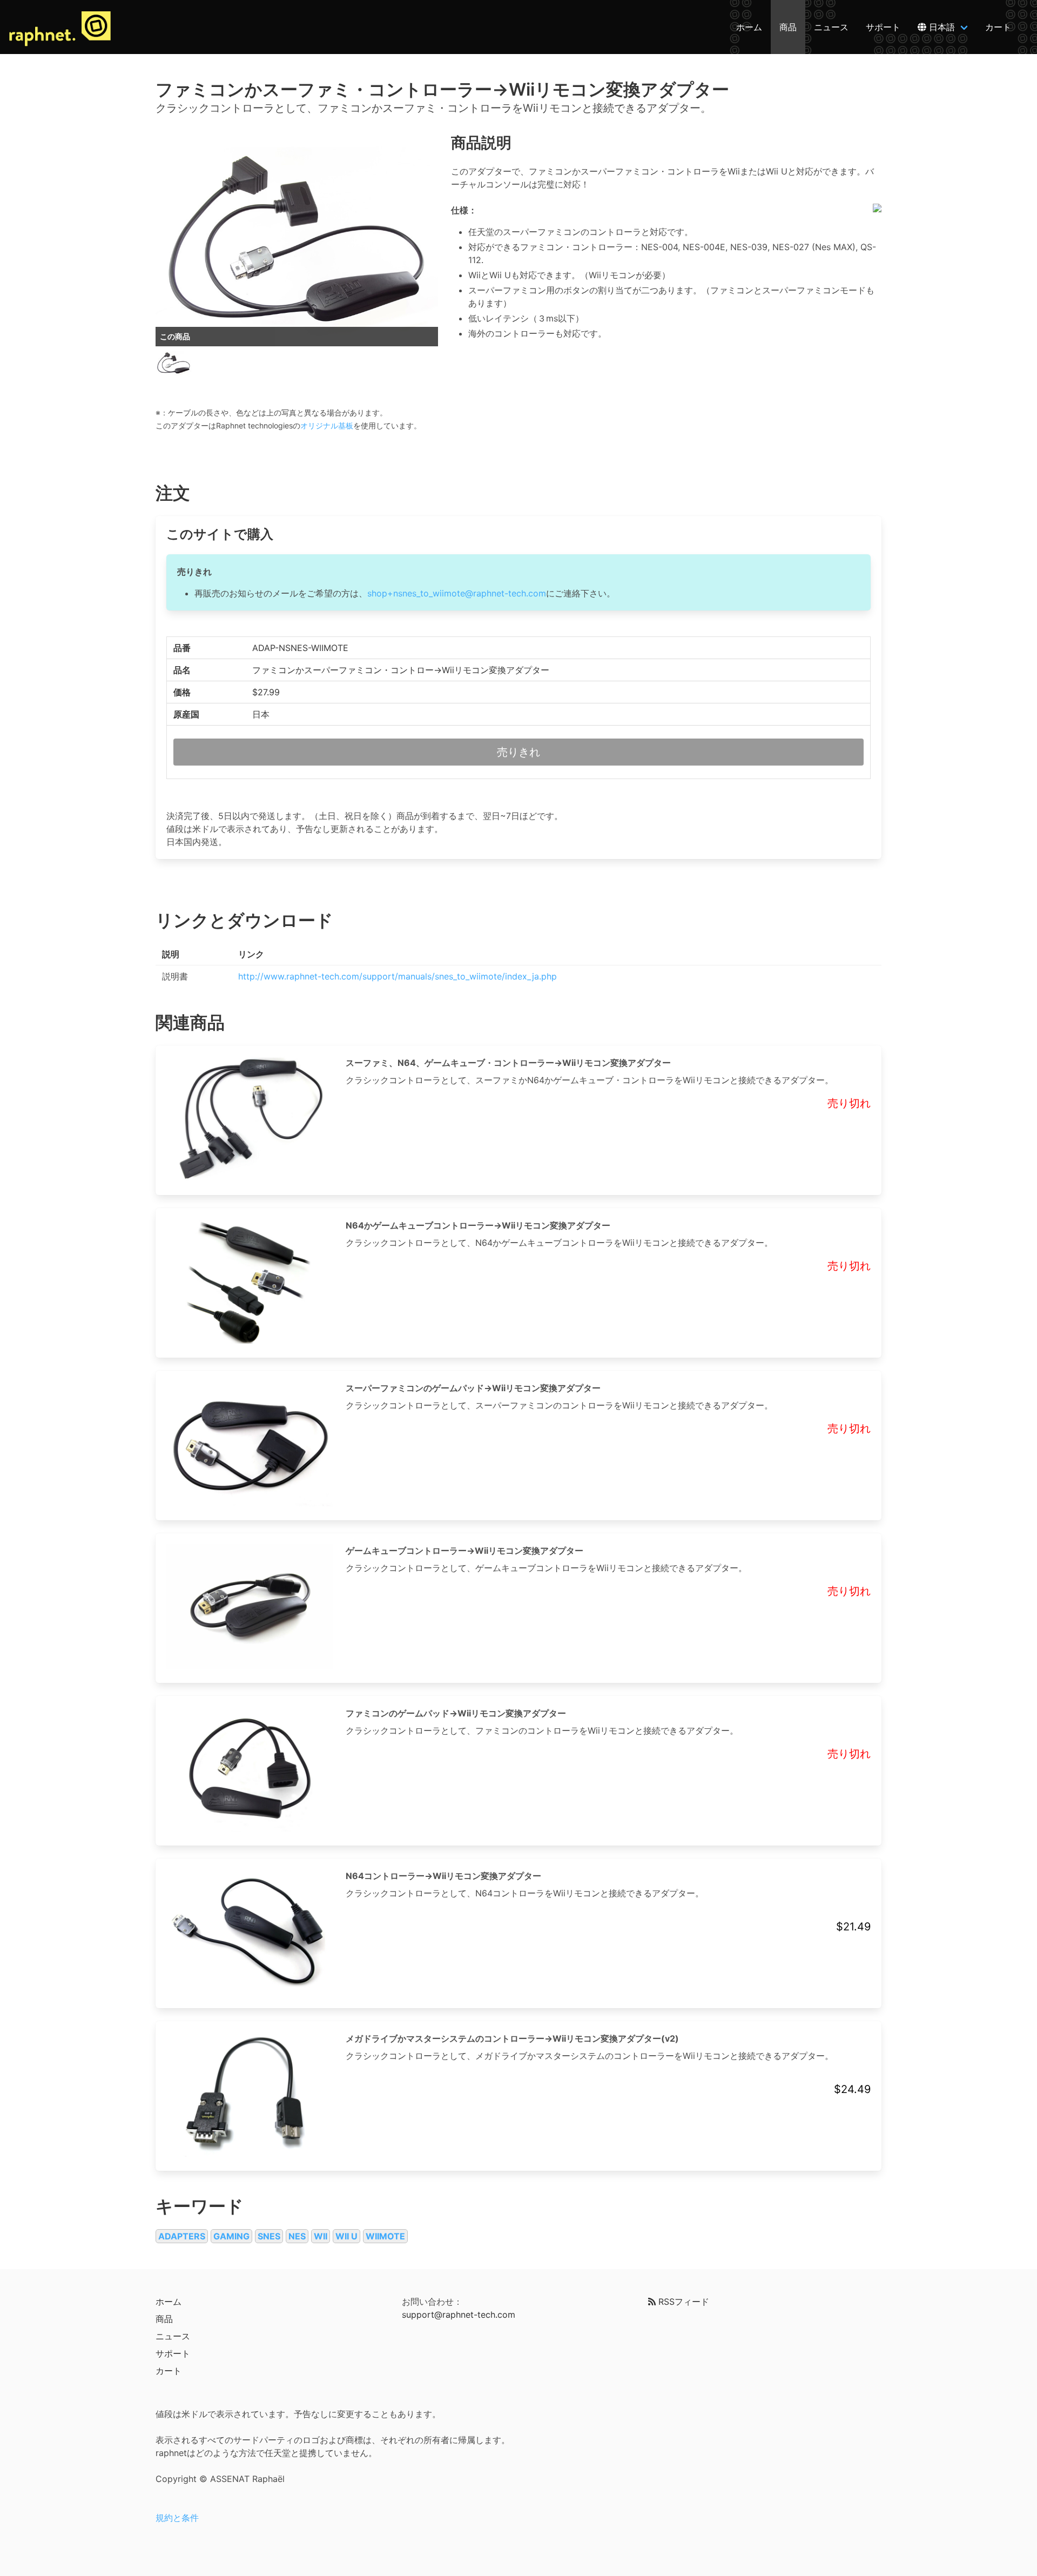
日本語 (941, 27)
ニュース (831, 27)
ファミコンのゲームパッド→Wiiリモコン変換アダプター (456, 1713)
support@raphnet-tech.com (459, 2315)
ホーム (749, 27)
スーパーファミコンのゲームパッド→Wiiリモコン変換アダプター (473, 1388)
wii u (346, 2236)
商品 (788, 27)
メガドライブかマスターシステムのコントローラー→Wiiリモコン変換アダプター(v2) (512, 2038)
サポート (883, 27)
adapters (182, 2236)
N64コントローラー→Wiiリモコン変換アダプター (443, 1876)
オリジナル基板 (327, 425)
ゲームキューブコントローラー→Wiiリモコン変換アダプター (464, 1551)
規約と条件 (177, 2518)
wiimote (385, 2236)
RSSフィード (682, 2302)
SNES (269, 2236)
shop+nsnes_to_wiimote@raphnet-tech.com (457, 593)
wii (321, 2236)
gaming (231, 2236)
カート (998, 27)
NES (297, 2236)
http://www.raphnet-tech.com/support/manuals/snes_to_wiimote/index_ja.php (398, 976)
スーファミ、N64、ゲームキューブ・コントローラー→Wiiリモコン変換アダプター (508, 1063)
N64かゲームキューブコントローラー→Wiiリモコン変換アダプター (478, 1225)
